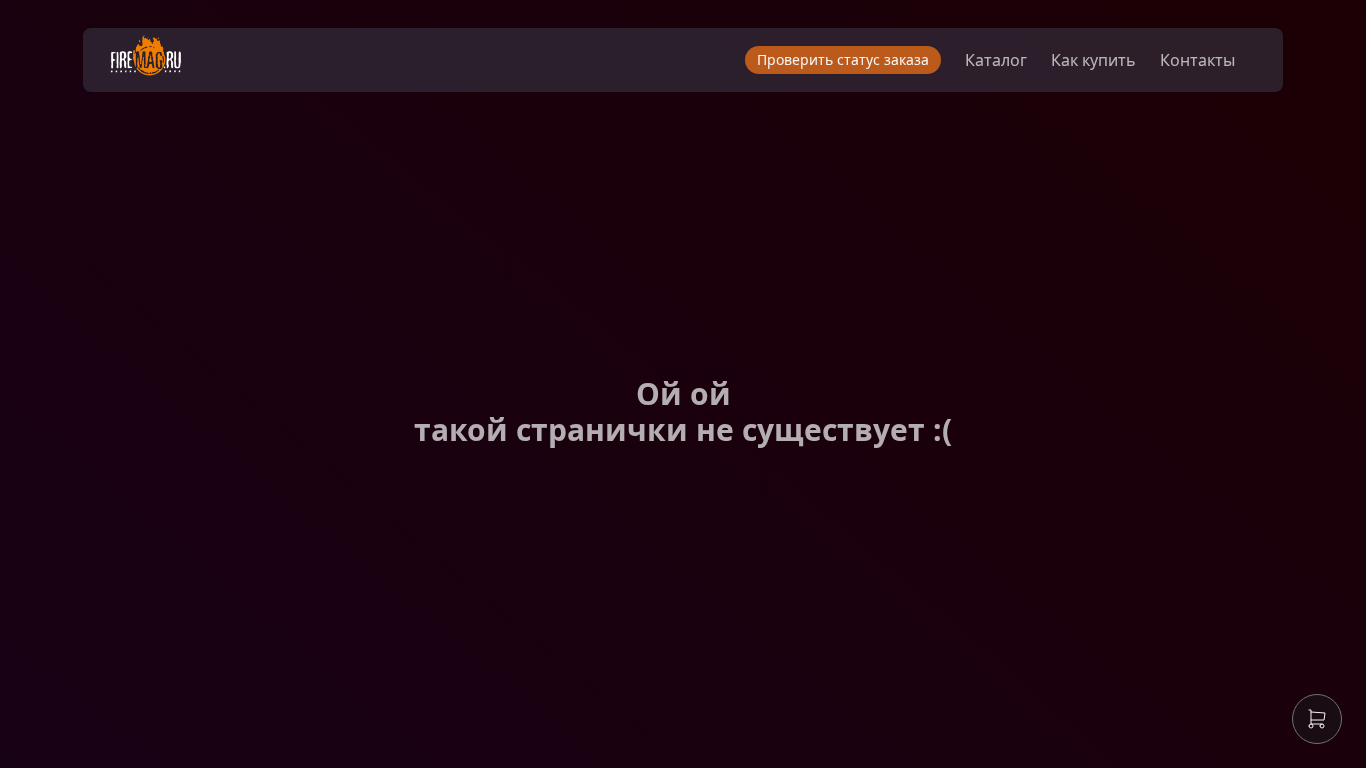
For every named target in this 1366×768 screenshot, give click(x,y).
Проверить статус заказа (843, 59)
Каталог (996, 60)
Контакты (1197, 60)
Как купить (1093, 60)
